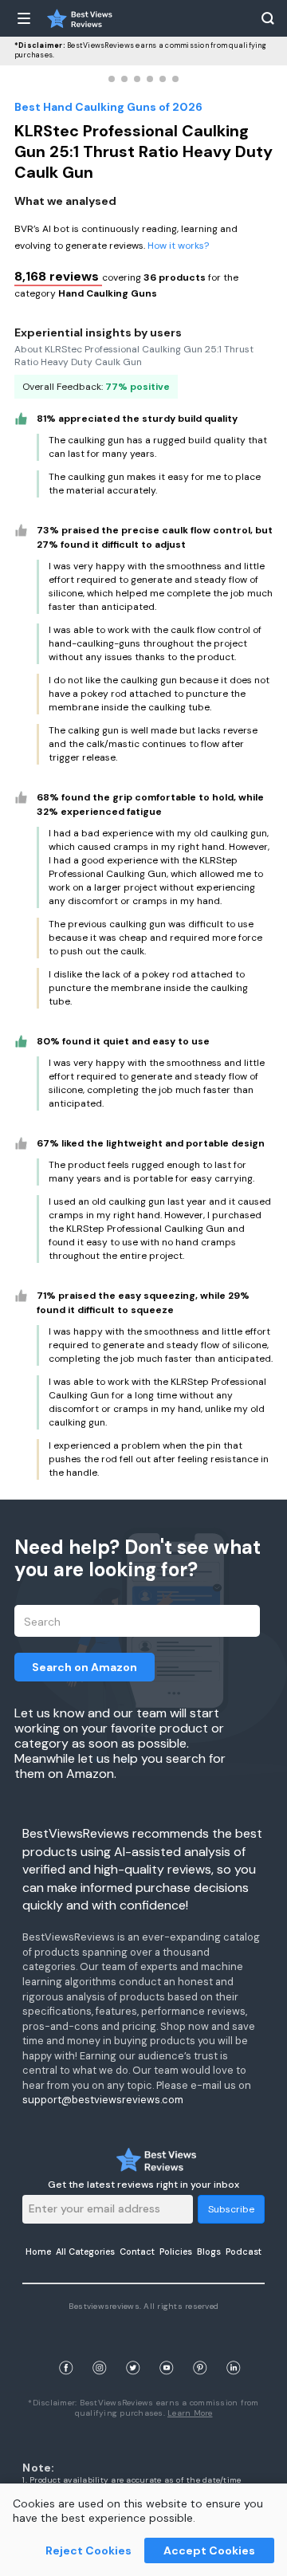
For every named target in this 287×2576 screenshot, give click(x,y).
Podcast (244, 2252)
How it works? (178, 246)
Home (38, 2252)
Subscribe (231, 2209)
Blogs (209, 2252)
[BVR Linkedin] (234, 2349)
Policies (176, 2252)
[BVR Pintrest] (200, 2349)
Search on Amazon (85, 1667)
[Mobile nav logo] (80, 18)
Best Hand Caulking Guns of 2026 (108, 107)
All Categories (85, 2252)
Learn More (190, 2413)
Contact (137, 2252)
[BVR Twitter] (133, 2349)
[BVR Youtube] (167, 2349)
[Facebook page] (66, 2349)
